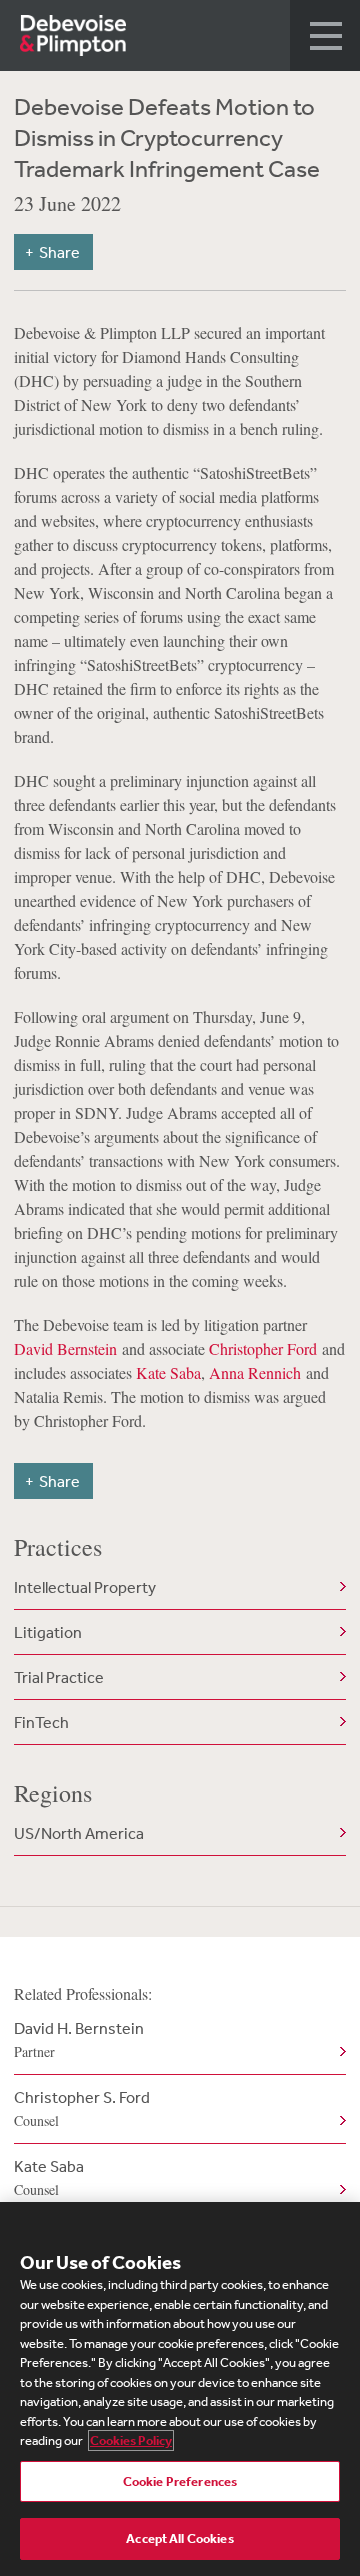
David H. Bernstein (79, 2039)
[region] (180, 2389)
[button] (325, 35)
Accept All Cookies (179, 2538)
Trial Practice (59, 1677)
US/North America (79, 1833)
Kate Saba (168, 1372)
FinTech (41, 1722)
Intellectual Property (85, 1587)
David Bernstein (65, 1348)
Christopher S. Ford (82, 2108)
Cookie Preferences (180, 2481)
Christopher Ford (263, 1348)
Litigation (48, 1632)
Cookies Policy (131, 2440)
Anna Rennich (255, 1372)
